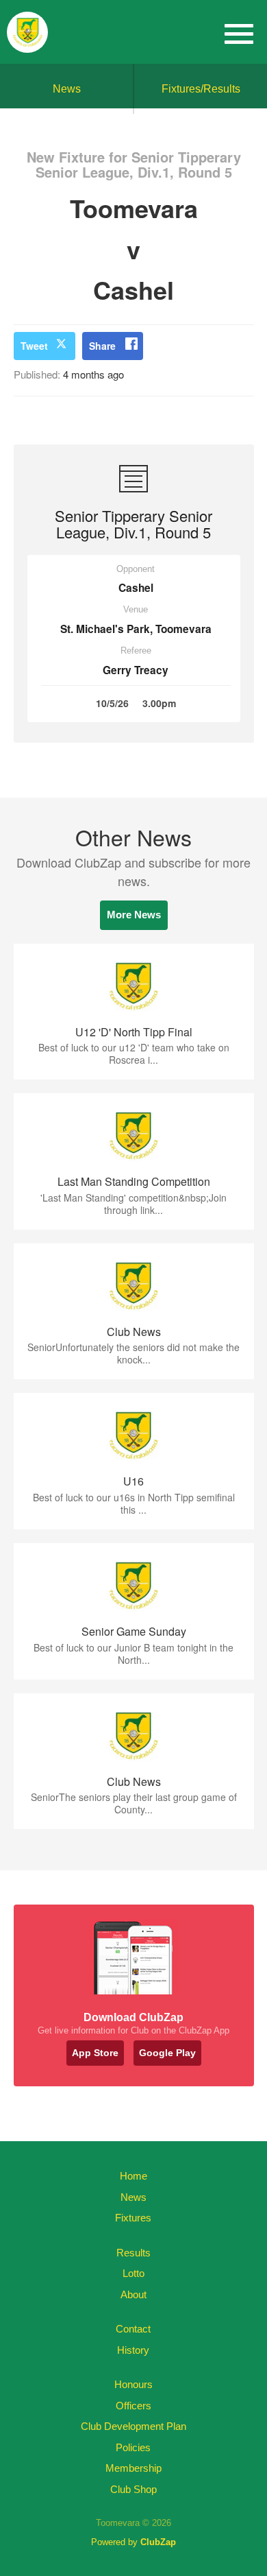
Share (102, 346)
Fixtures (133, 2218)
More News (134, 915)
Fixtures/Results (201, 89)
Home (133, 2176)
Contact (133, 2329)
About (133, 2294)
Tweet (34, 346)
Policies (133, 2447)
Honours (133, 2384)
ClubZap (158, 2542)
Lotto (133, 2273)
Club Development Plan (133, 2426)
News (67, 89)
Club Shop (133, 2489)
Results (133, 2253)
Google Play (167, 2053)
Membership (133, 2468)
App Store (95, 2053)
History (133, 2350)
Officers (133, 2406)
